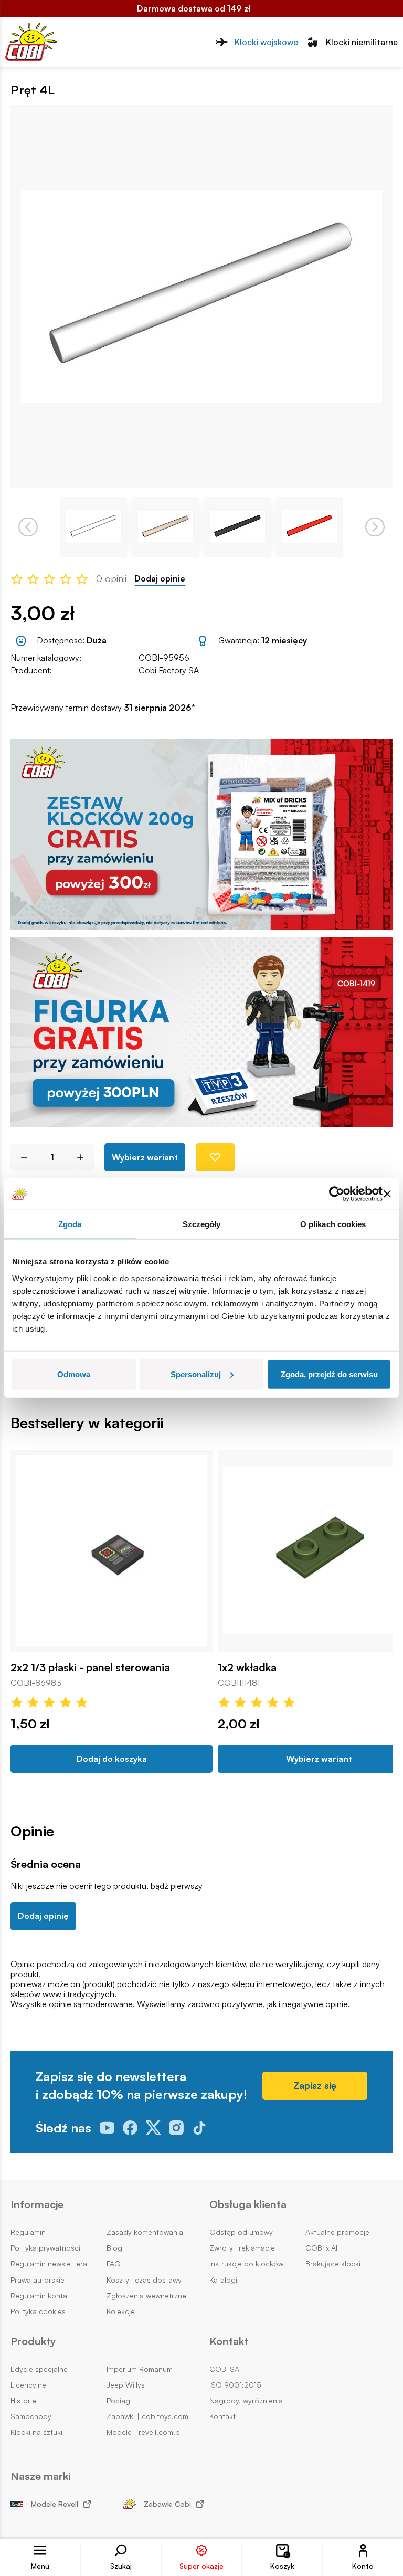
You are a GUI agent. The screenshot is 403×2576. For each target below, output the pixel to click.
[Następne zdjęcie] (375, 527)
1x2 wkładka (247, 1667)
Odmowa (74, 1374)
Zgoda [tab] (70, 1224)
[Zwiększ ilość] (84, 1157)
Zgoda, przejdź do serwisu (329, 1374)
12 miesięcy (284, 640)
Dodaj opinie (160, 579)
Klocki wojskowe (266, 42)
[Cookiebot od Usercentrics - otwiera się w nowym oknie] (337, 1194)
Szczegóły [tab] (202, 1224)
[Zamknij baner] (387, 1194)
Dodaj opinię (43, 1916)
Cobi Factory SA (169, 670)
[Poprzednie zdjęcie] (28, 527)
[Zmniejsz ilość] (20, 1157)
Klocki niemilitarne (362, 42)
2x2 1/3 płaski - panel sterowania (90, 1667)
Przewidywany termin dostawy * (103, 708)
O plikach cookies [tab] (333, 1224)
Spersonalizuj (196, 1374)
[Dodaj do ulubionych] (215, 1157)
